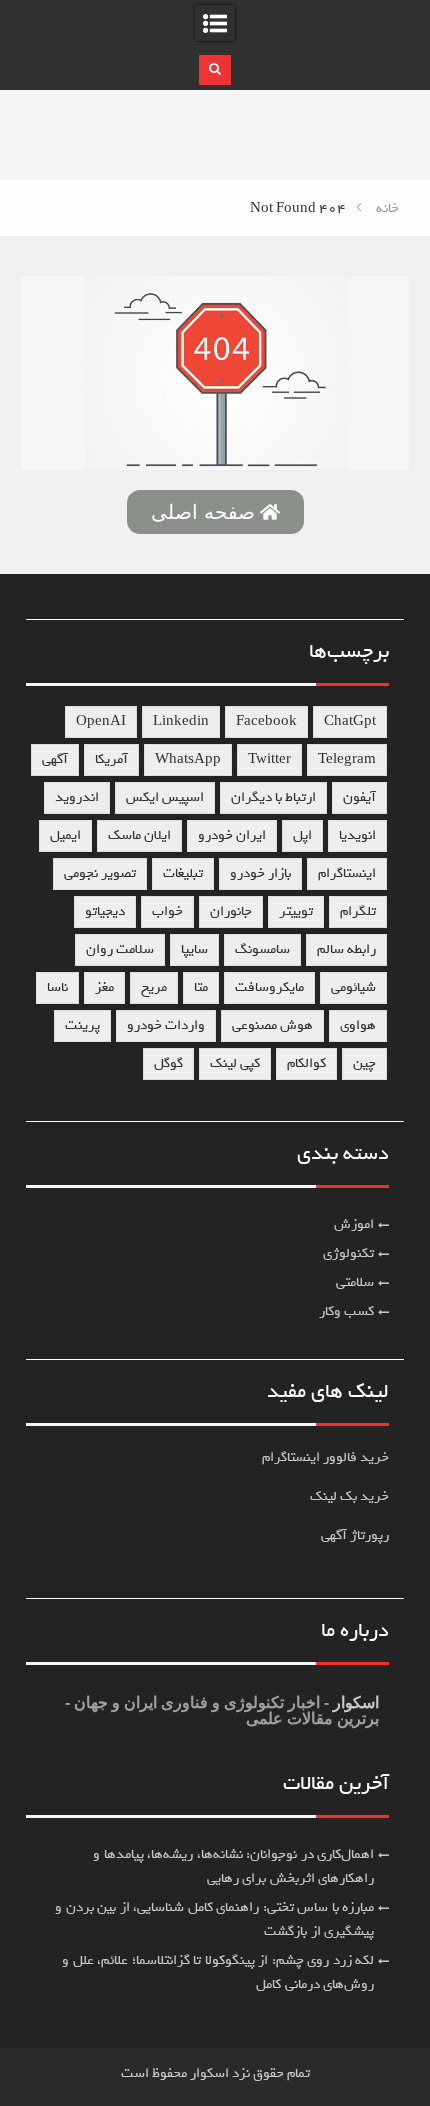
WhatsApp (188, 759)
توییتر (296, 911)
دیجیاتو (105, 911)
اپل (302, 835)
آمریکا (111, 759)
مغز (104, 987)
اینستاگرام (347, 873)
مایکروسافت (269, 987)
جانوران (231, 911)
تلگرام (358, 911)
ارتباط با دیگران (273, 797)
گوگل (168, 1063)
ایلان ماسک (139, 835)
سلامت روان (120, 949)
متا (201, 987)
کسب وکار (347, 1311)
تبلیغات (183, 873)
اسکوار (354, 1702)
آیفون (359, 797)
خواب (167, 911)
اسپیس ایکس (165, 797)
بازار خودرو (260, 873)
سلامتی (355, 1282)
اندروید (77, 797)
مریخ (154, 987)
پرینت (82, 1025)
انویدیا (357, 835)
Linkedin (181, 721)
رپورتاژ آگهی (355, 1535)
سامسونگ (262, 949)
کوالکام (306, 1063)
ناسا (57, 987)
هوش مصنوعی (272, 1025)
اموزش (354, 1224)
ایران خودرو (232, 835)
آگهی (55, 759)
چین (364, 1063)
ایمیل (65, 835)
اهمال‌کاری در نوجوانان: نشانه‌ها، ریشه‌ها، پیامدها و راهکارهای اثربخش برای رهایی (233, 1866)
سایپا (194, 949)
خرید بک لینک (349, 1496)
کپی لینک (235, 1063)
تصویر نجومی (100, 873)
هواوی (358, 1025)
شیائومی (353, 987)
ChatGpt (350, 721)
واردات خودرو (166, 1025)
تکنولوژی (348, 1253)
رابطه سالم (346, 949)
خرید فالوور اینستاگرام (325, 1457)
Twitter (269, 759)
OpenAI (101, 721)
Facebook (266, 721)
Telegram (347, 759)
